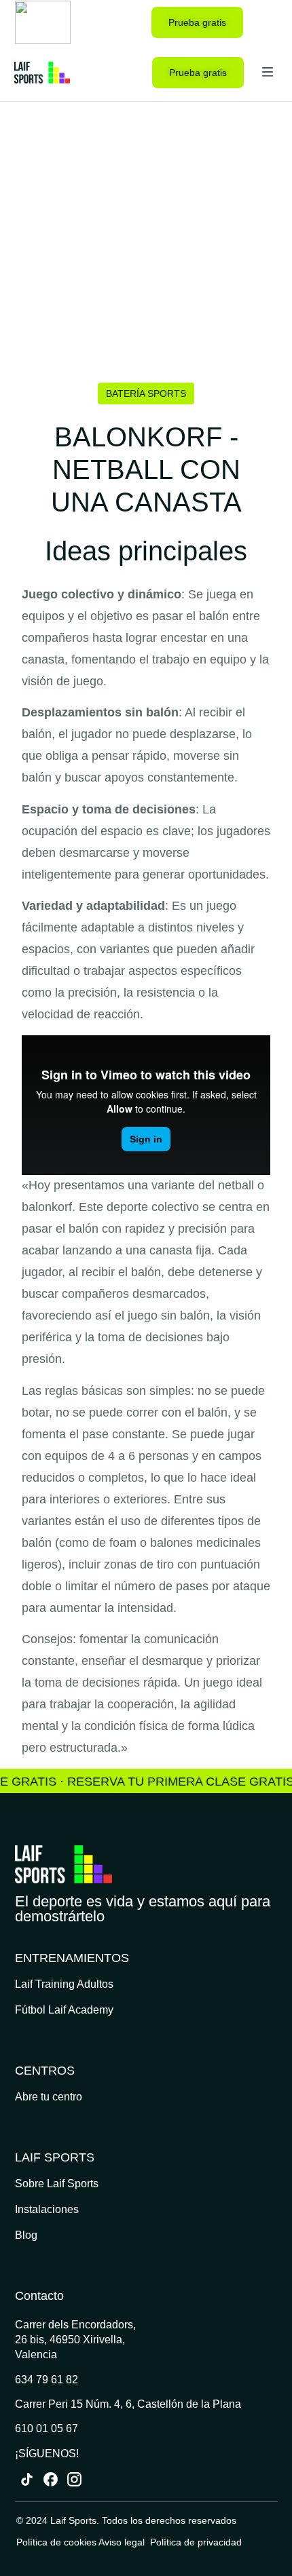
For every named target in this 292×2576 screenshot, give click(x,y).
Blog (26, 2235)
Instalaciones (47, 2209)
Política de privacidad (196, 2542)
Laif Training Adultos (64, 1984)
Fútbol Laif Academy (64, 2010)
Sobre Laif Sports (57, 2184)
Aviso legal (123, 2542)
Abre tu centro (49, 2097)
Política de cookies (56, 2542)
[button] (267, 22)
